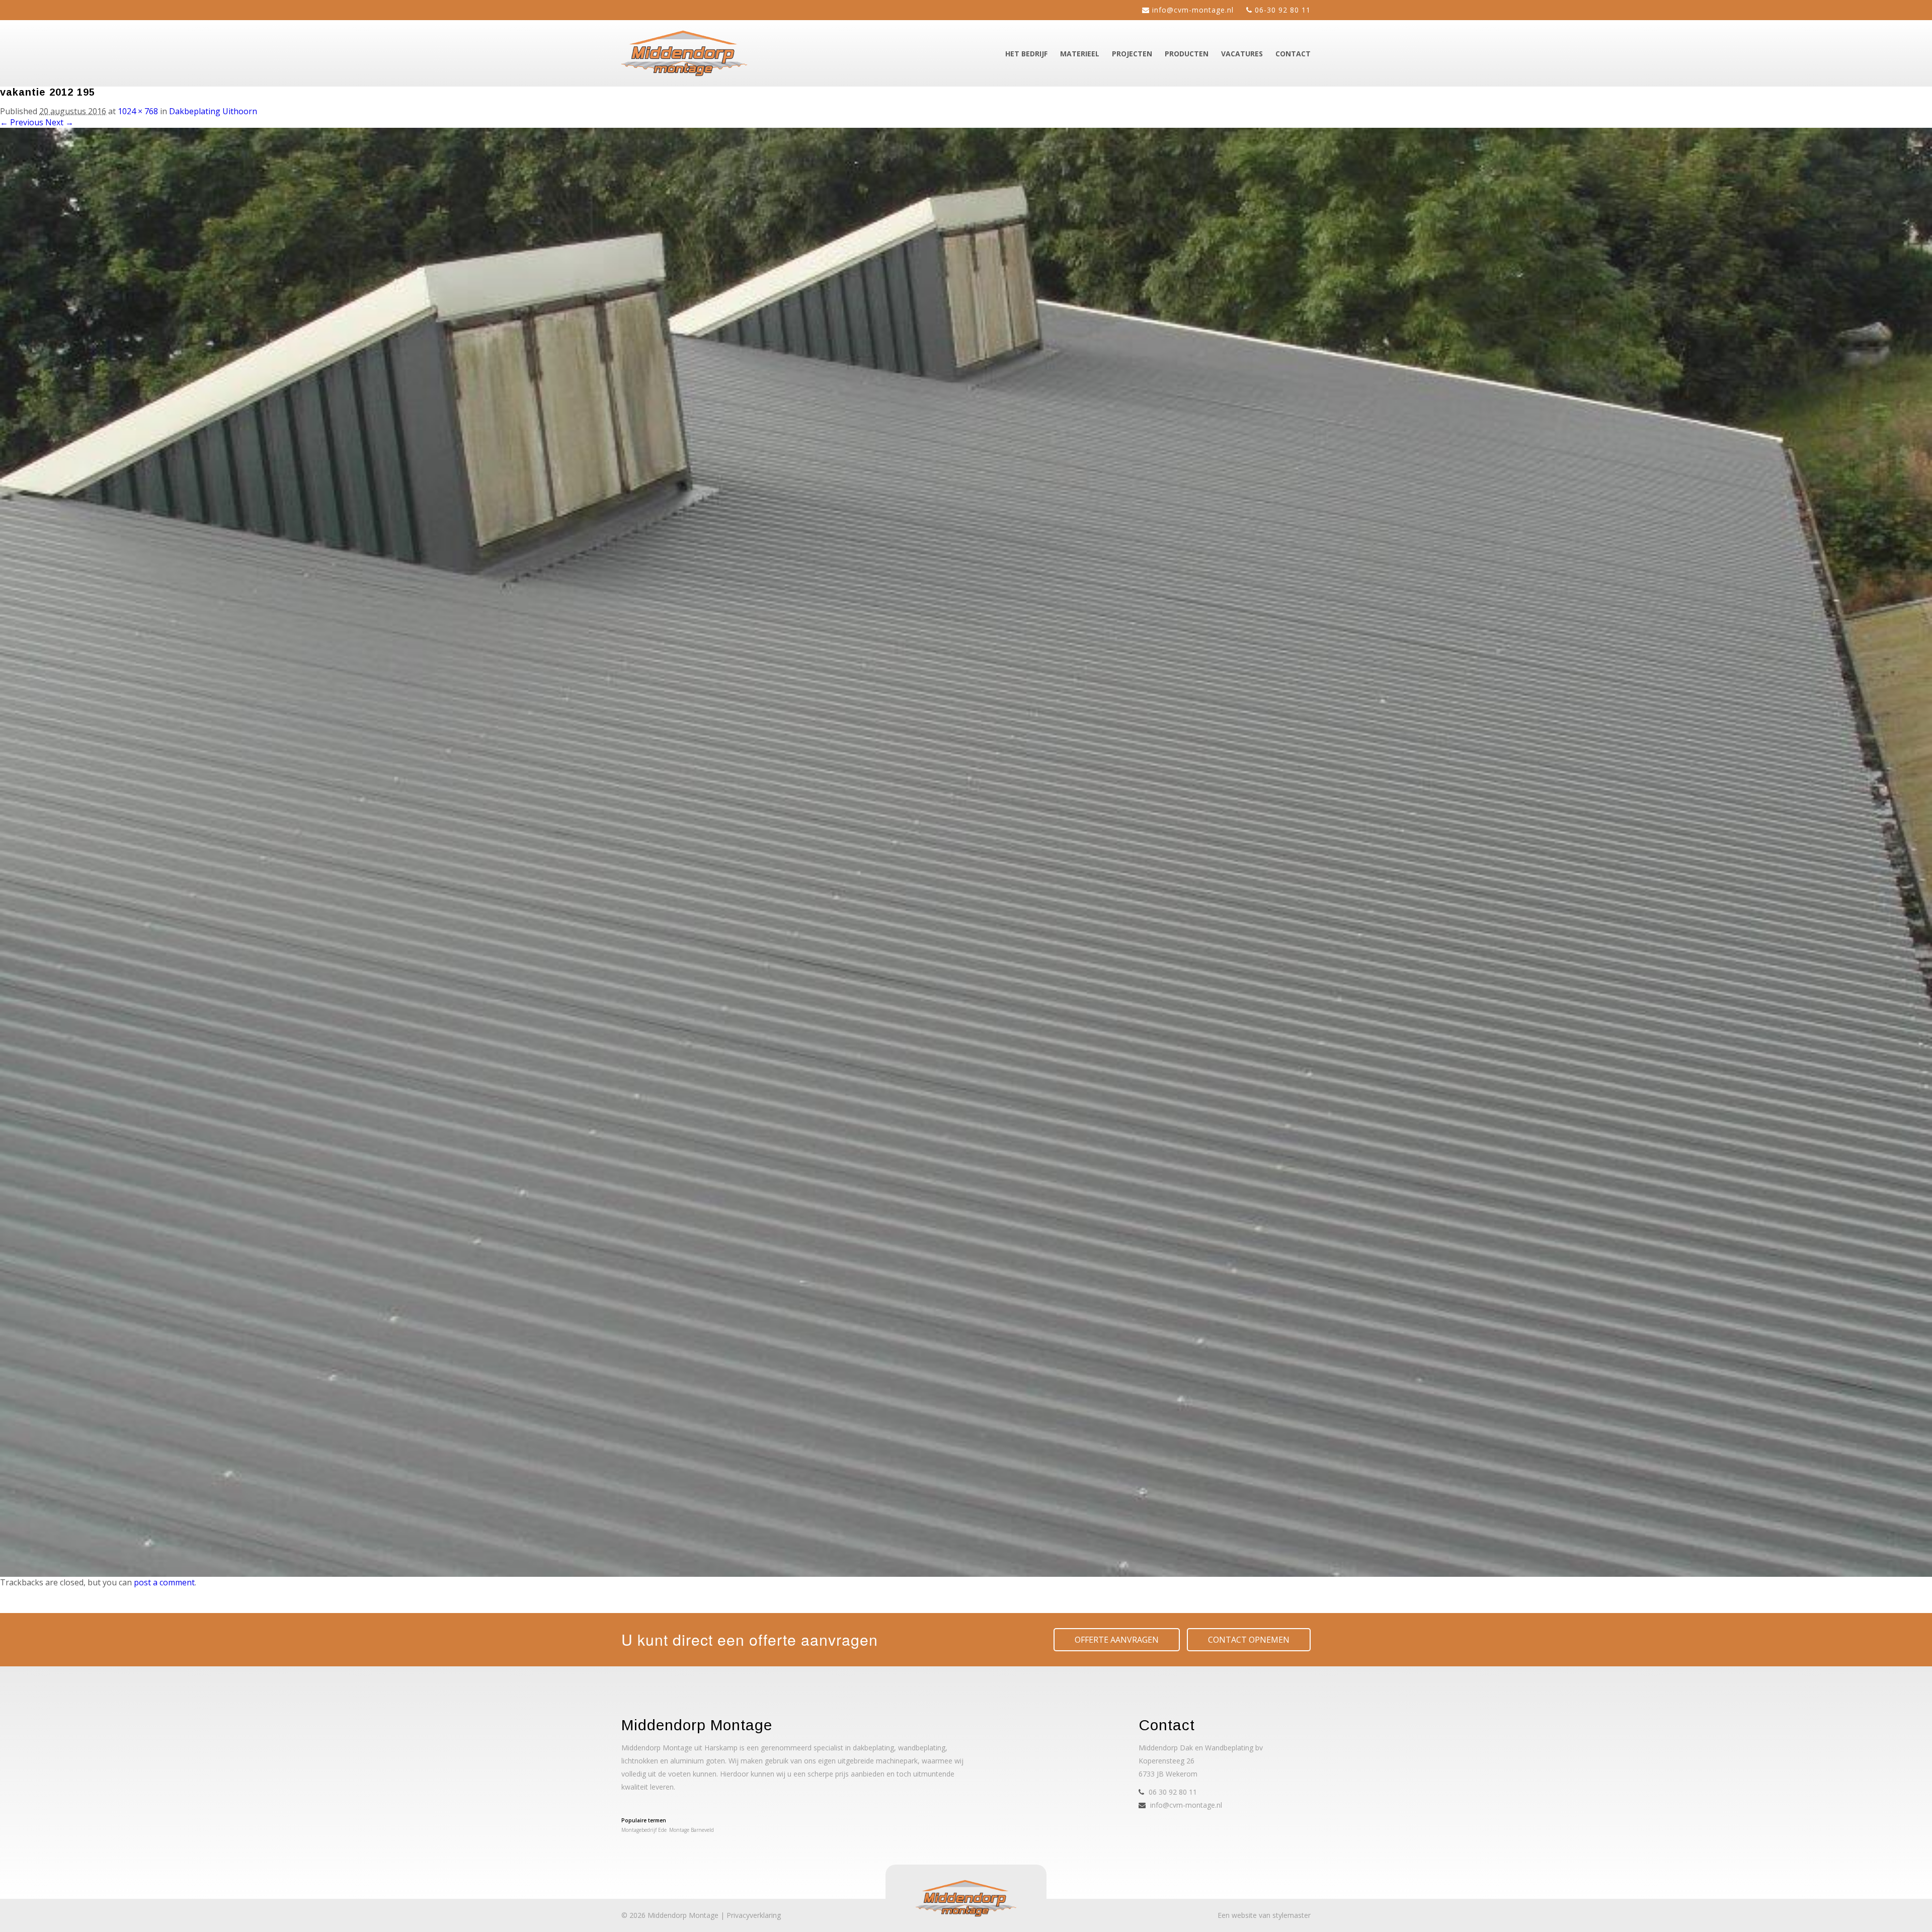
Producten (1187, 54)
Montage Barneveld (692, 1830)
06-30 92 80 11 (1283, 10)
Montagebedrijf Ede (644, 1830)
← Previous (22, 122)
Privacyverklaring (754, 1915)
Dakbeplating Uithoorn (213, 111)
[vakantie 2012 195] (966, 1574)
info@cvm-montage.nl (1193, 10)
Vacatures (1242, 54)
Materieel (1080, 54)
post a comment (164, 1582)
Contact (1293, 54)
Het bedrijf (1026, 54)
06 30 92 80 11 (1173, 1792)
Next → (59, 122)
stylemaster (1292, 1915)
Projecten (1132, 54)
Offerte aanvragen (1117, 1640)
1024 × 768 (138, 111)
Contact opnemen (1249, 1640)
